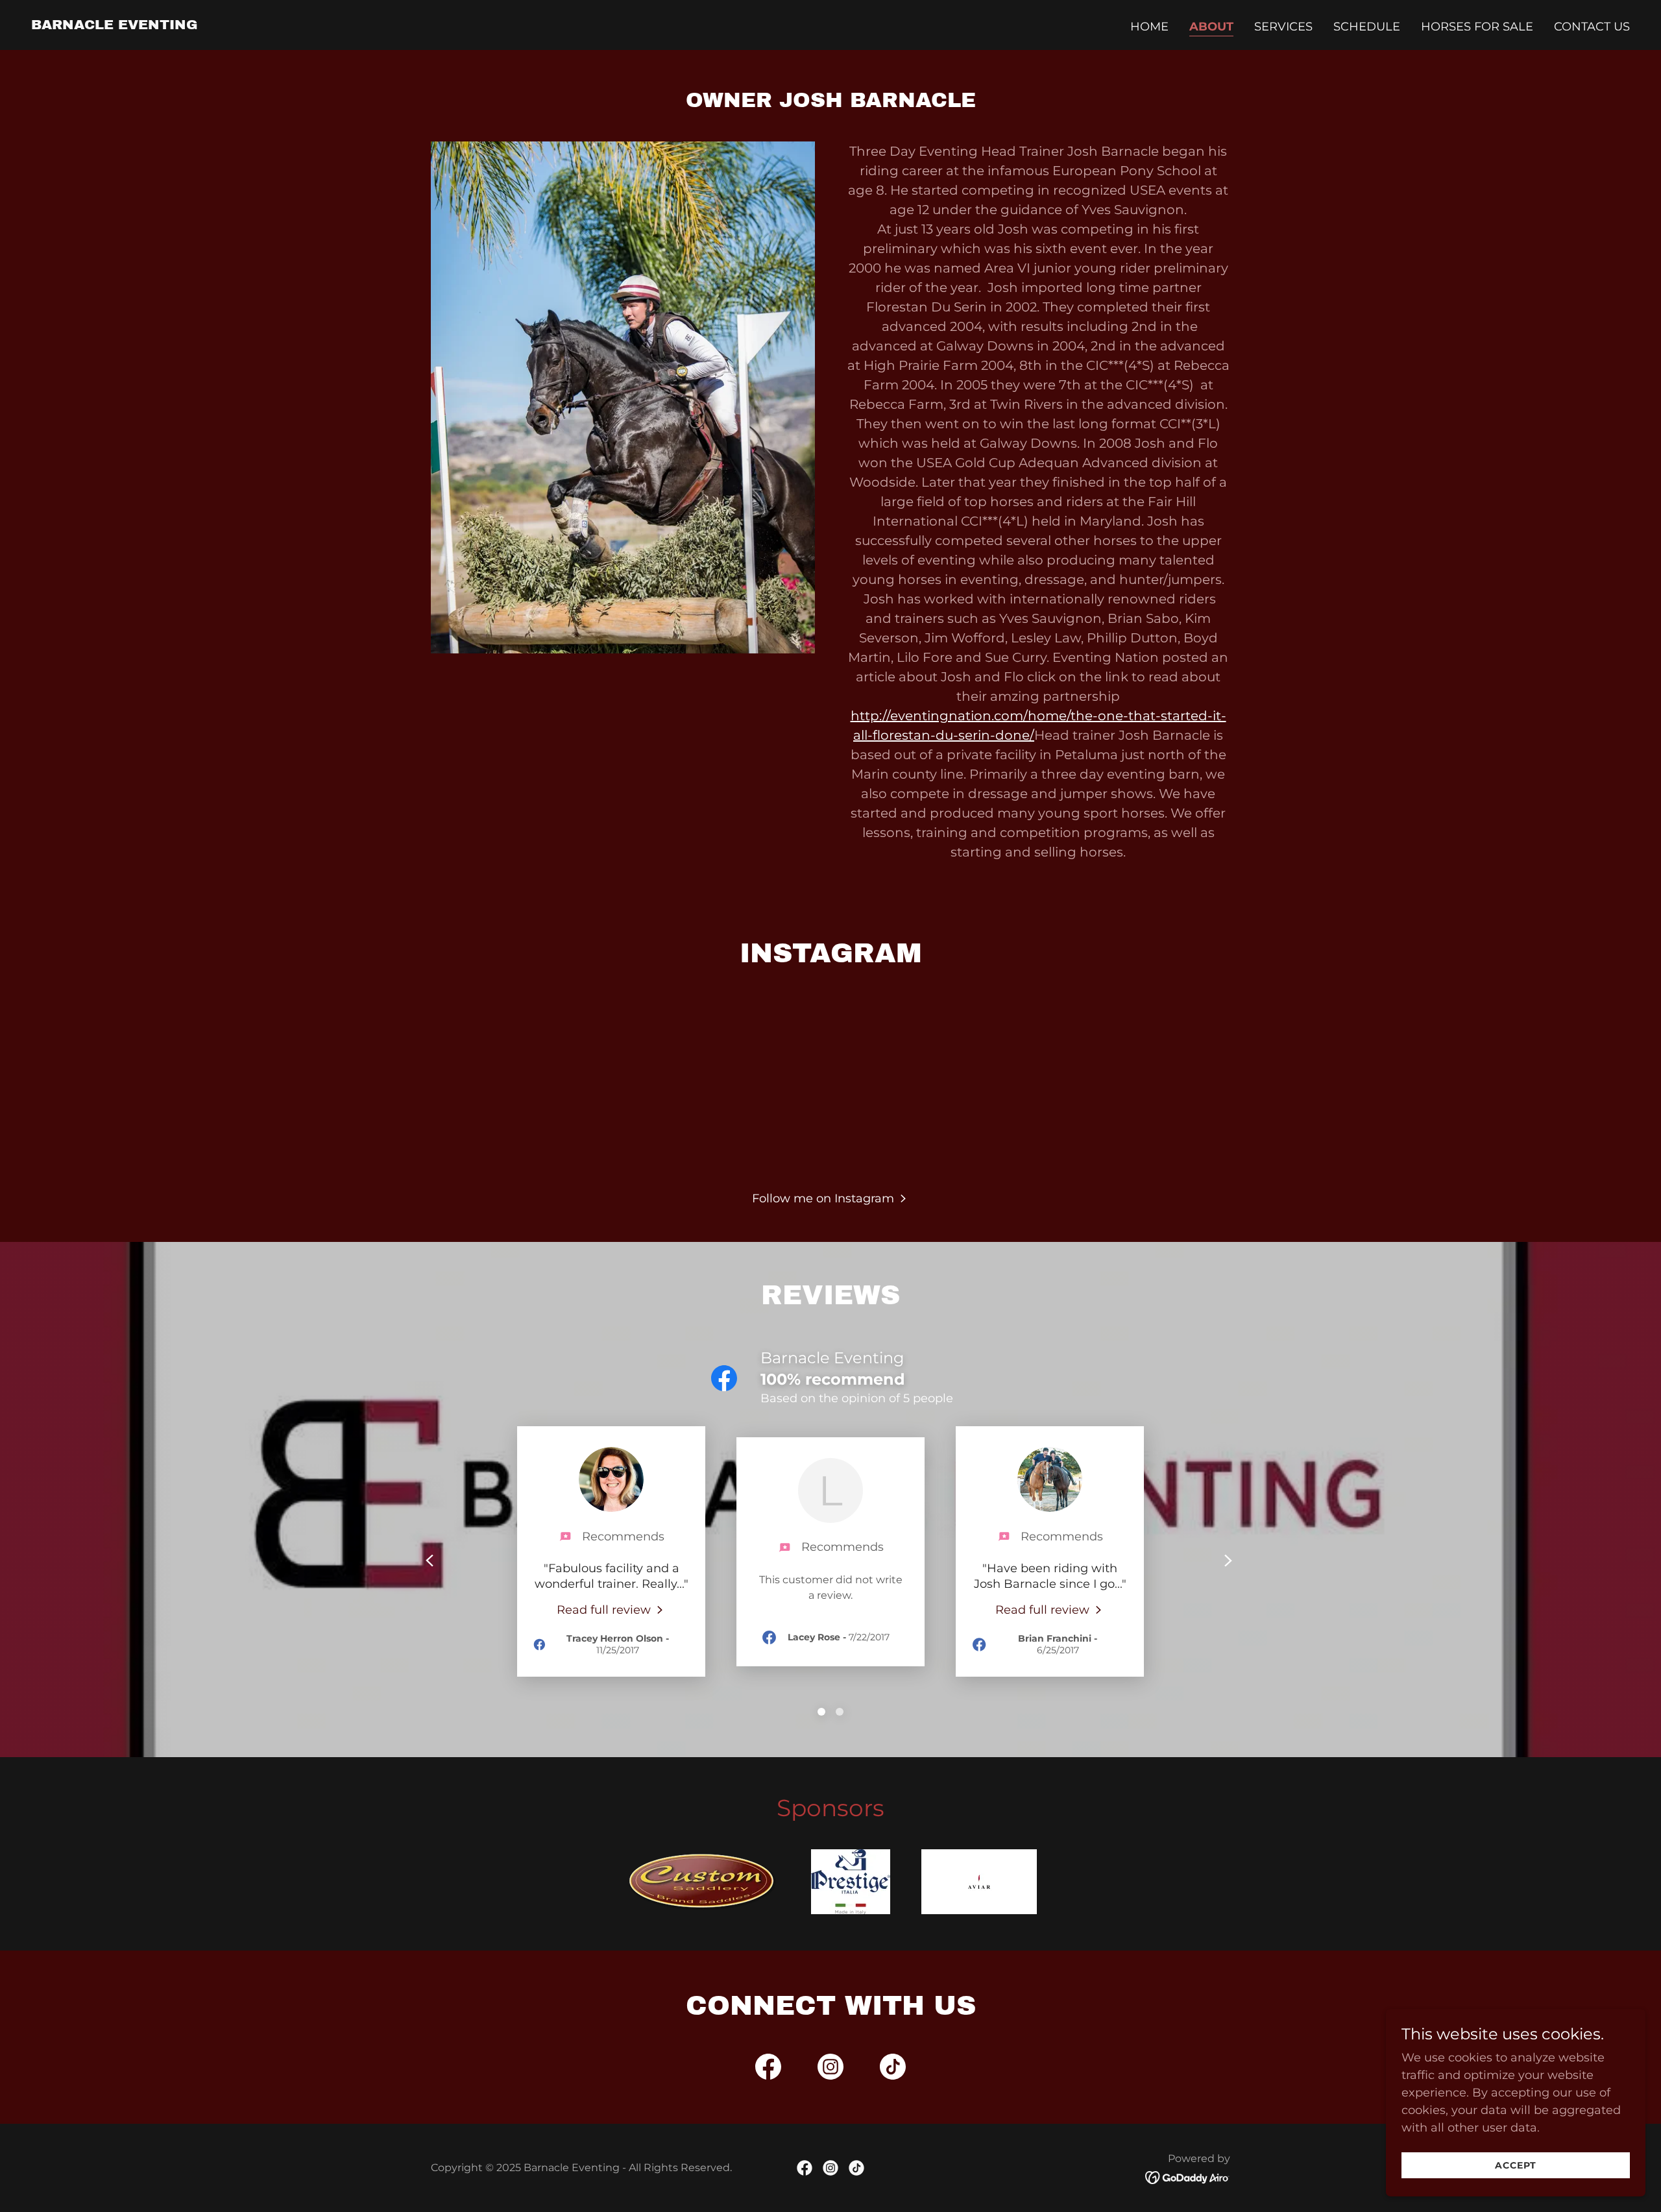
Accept (1516, 2165)
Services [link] (1283, 27)
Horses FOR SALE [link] (1477, 27)
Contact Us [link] (1592, 27)
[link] (115, 25)
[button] (830, 1198)
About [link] (1211, 27)
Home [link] (1149, 27)
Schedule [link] (1367, 27)
